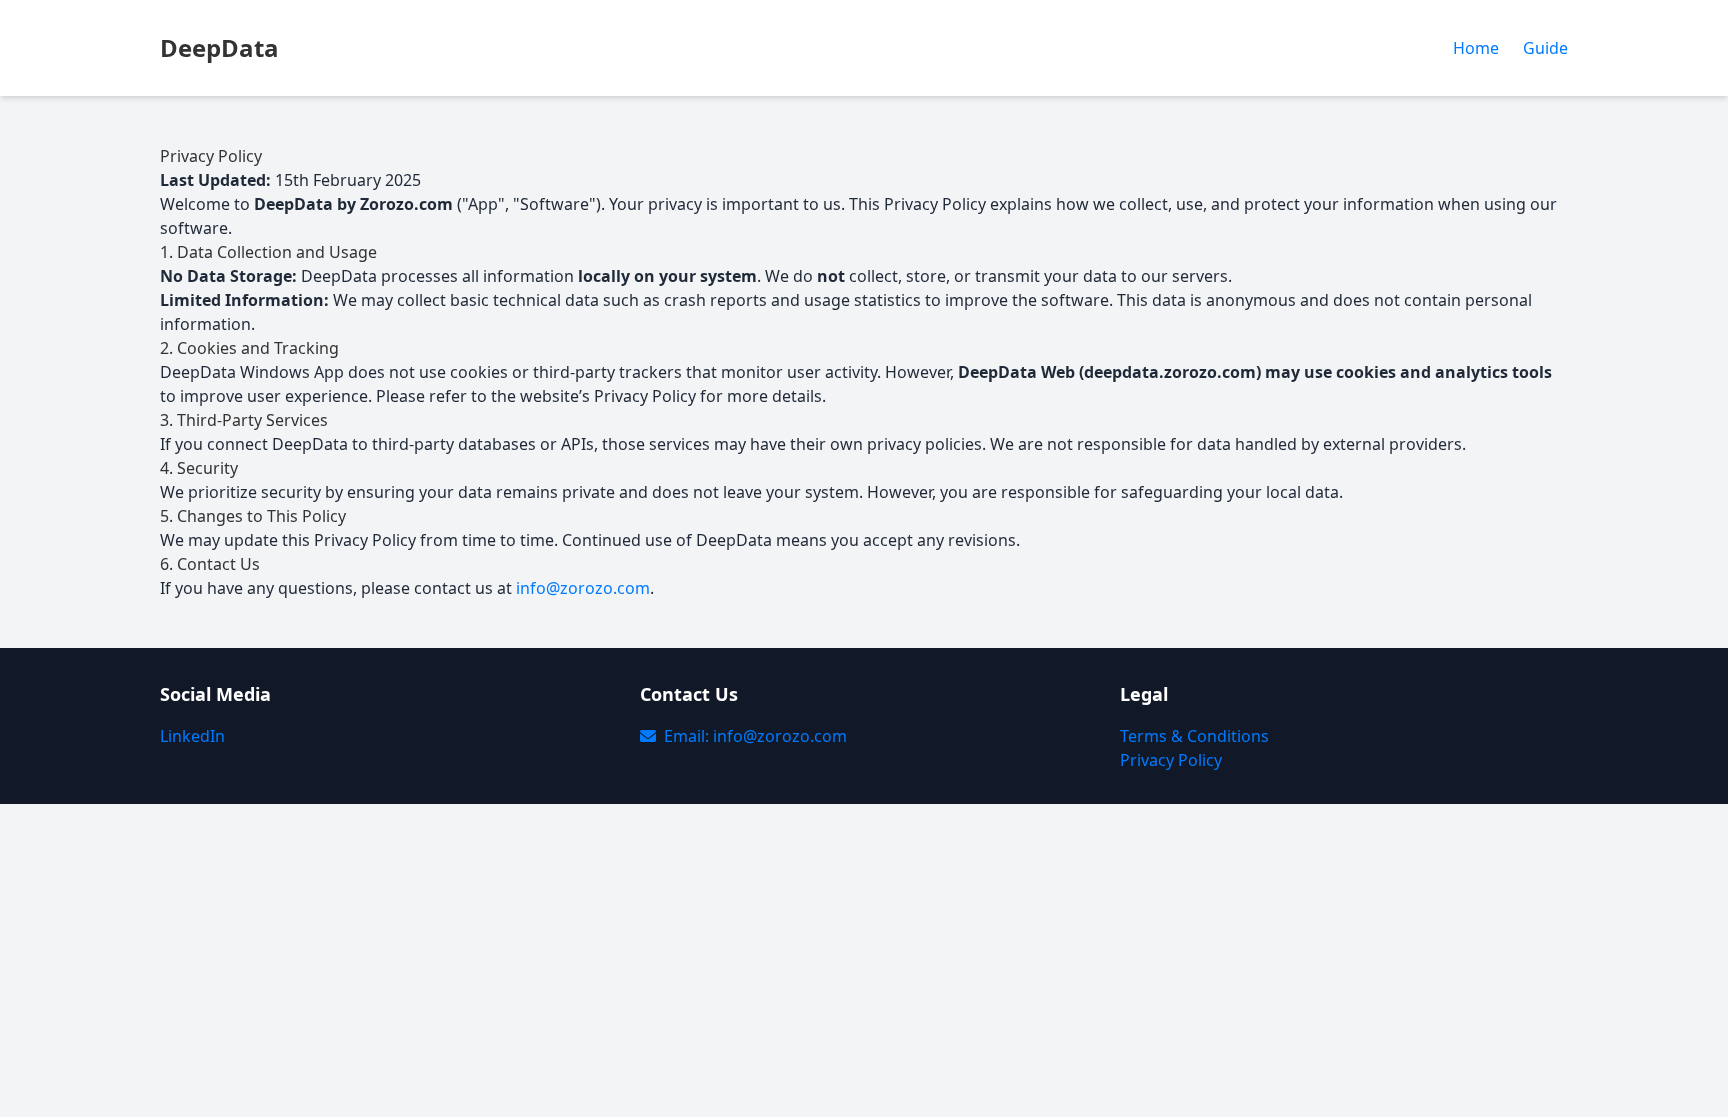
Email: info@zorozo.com (755, 736)
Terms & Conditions (1194, 736)
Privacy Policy (1171, 760)
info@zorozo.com (583, 588)
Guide (1545, 48)
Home (1476, 48)
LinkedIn (192, 736)
